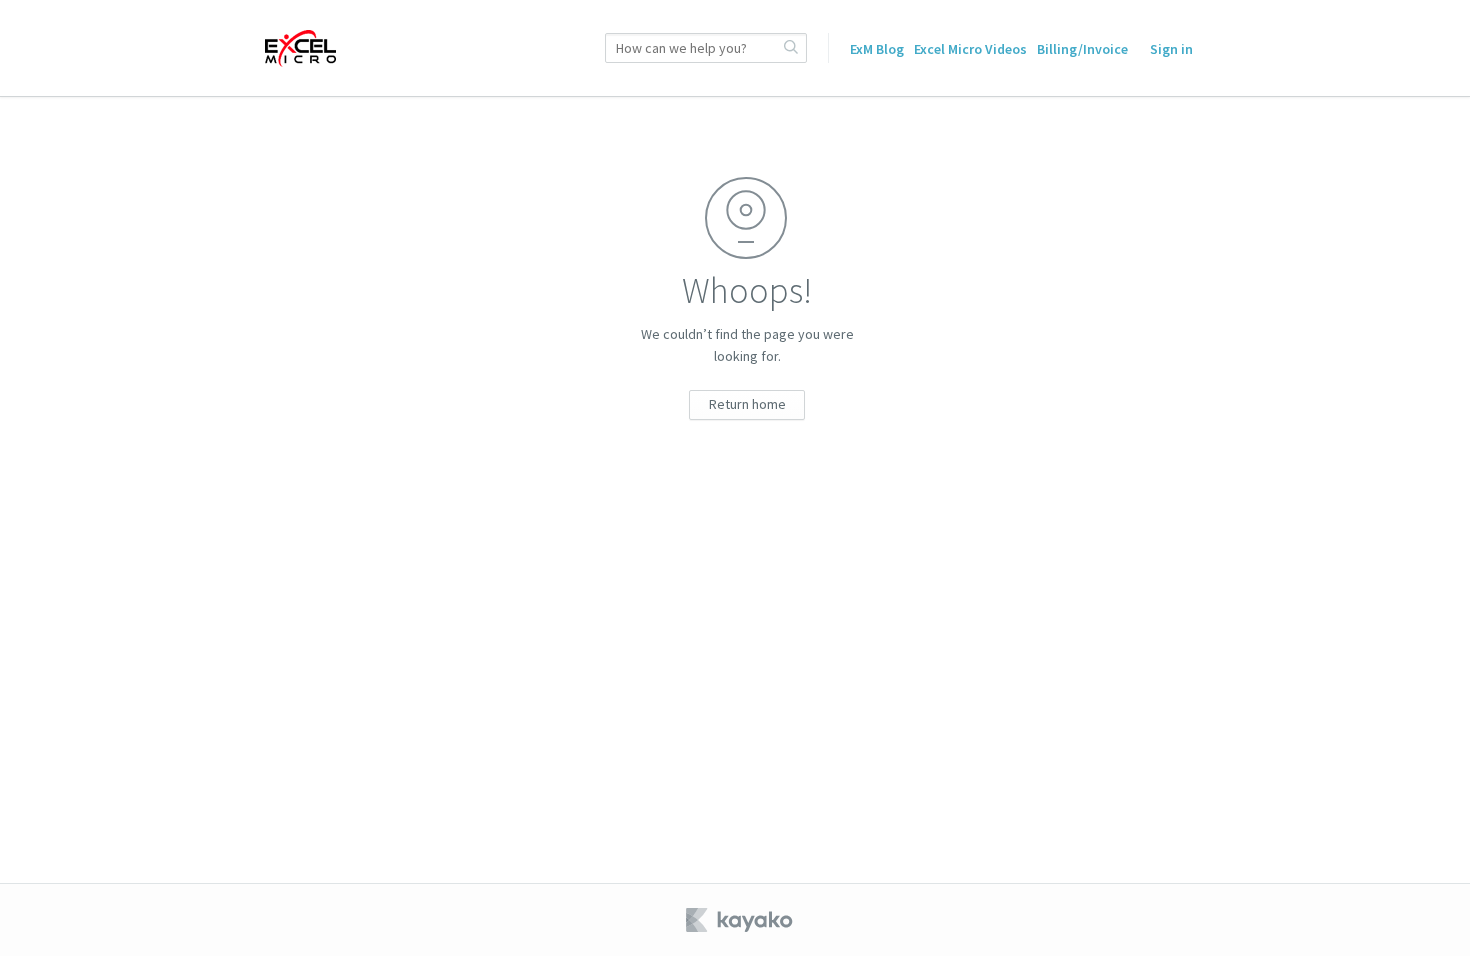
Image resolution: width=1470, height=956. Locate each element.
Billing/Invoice (1082, 49)
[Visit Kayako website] (741, 920)
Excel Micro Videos (970, 49)
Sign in (1171, 49)
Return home (747, 404)
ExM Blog (877, 49)
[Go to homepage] (300, 48)
